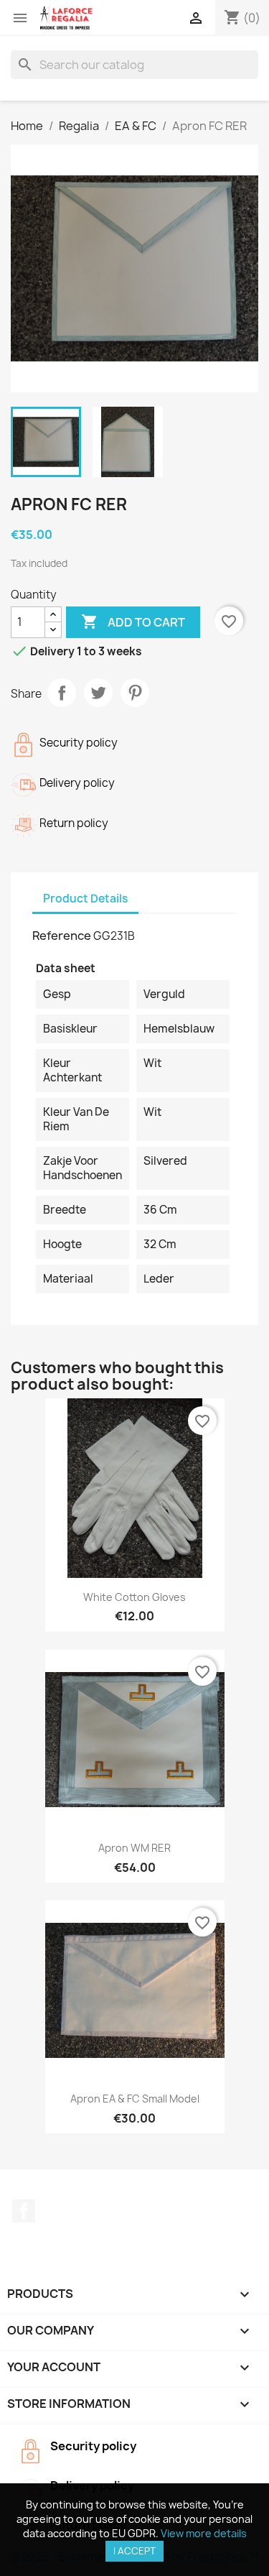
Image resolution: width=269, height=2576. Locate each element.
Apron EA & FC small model (135, 2099)
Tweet (98, 693)
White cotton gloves (134, 1597)
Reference (62, 936)
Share (62, 693)
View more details (204, 2533)
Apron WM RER (134, 1848)
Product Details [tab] (85, 899)
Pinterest (135, 693)
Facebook (24, 2211)
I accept (134, 2551)
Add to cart (133, 622)
